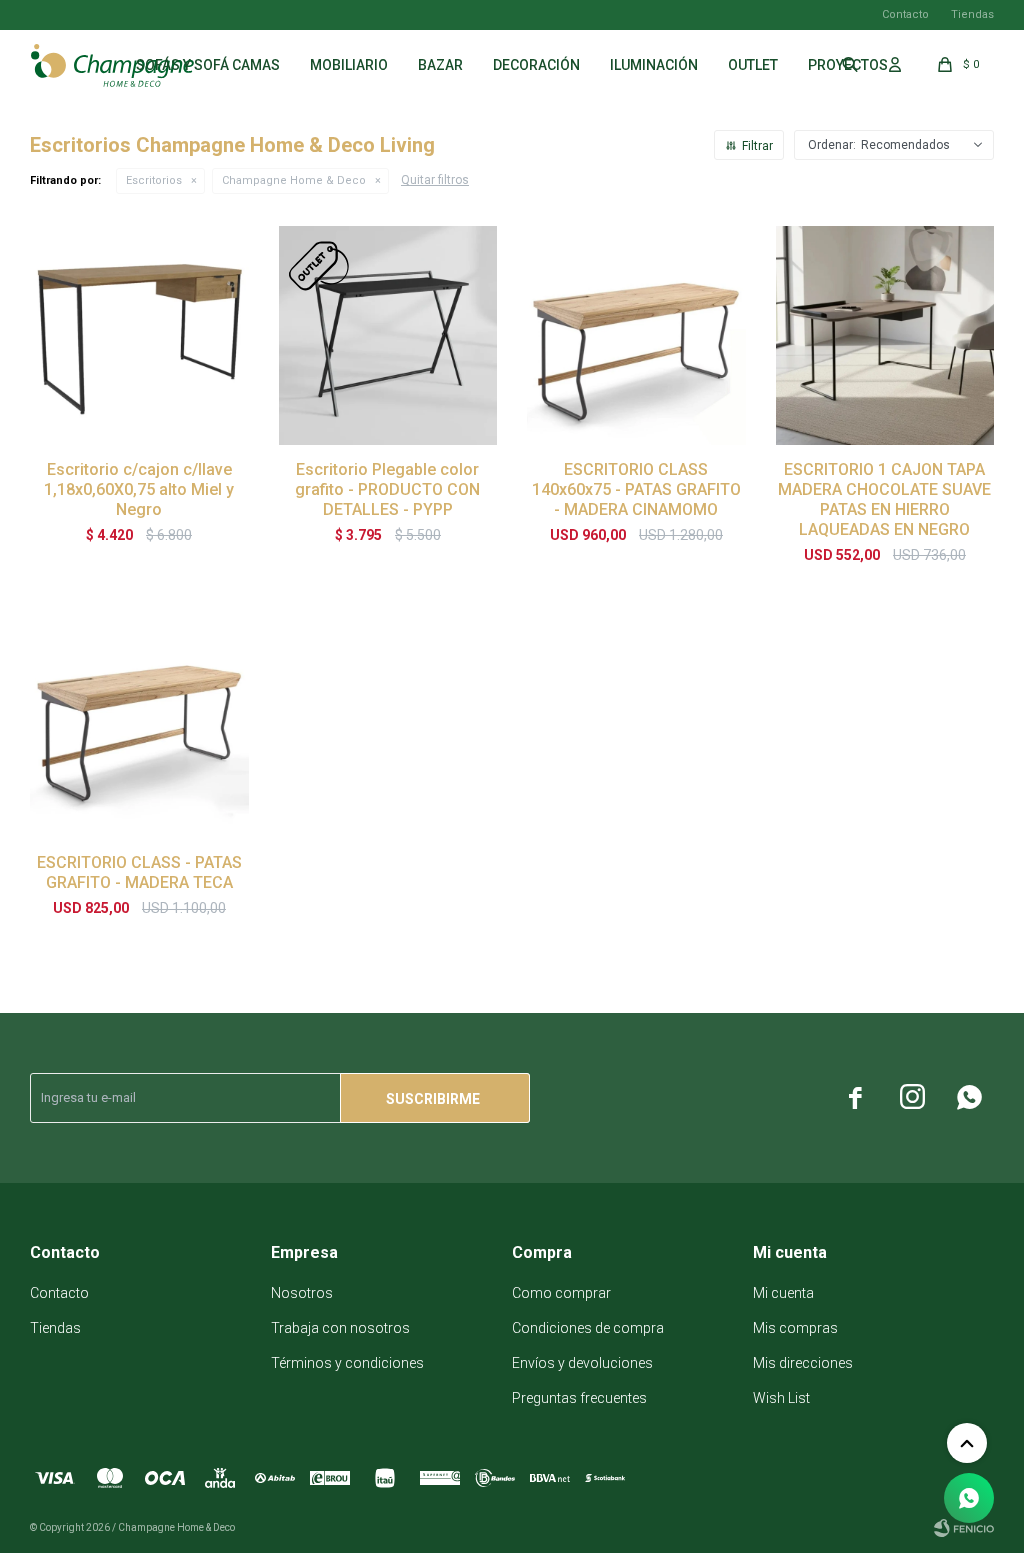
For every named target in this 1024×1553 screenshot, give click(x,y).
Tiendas (972, 14)
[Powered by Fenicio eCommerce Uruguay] (964, 1528)
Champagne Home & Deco (294, 180)
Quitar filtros (435, 180)
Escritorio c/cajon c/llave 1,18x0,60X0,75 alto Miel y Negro (139, 489)
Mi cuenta (783, 1293)
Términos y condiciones (347, 1363)
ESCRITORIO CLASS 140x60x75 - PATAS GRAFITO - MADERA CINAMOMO (636, 489)
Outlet (753, 65)
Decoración (536, 65)
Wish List (781, 1398)
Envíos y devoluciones (582, 1363)
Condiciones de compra (588, 1328)
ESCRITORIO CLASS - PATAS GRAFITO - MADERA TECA (139, 872)
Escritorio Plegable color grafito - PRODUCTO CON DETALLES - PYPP (387, 489)
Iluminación (654, 65)
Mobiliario (349, 65)
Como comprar (561, 1293)
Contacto (905, 14)
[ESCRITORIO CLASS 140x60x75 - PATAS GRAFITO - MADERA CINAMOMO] (636, 335)
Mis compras (795, 1328)
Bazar (440, 65)
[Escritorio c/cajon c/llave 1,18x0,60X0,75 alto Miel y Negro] (139, 335)
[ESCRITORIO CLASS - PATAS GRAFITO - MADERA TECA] (139, 729)
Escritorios (154, 180)
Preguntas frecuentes (579, 1398)
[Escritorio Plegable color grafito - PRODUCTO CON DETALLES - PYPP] (388, 335)
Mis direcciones (803, 1363)
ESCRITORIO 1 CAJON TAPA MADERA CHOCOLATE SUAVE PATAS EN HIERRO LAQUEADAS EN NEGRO (884, 499)
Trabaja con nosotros (340, 1328)
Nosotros (302, 1293)
